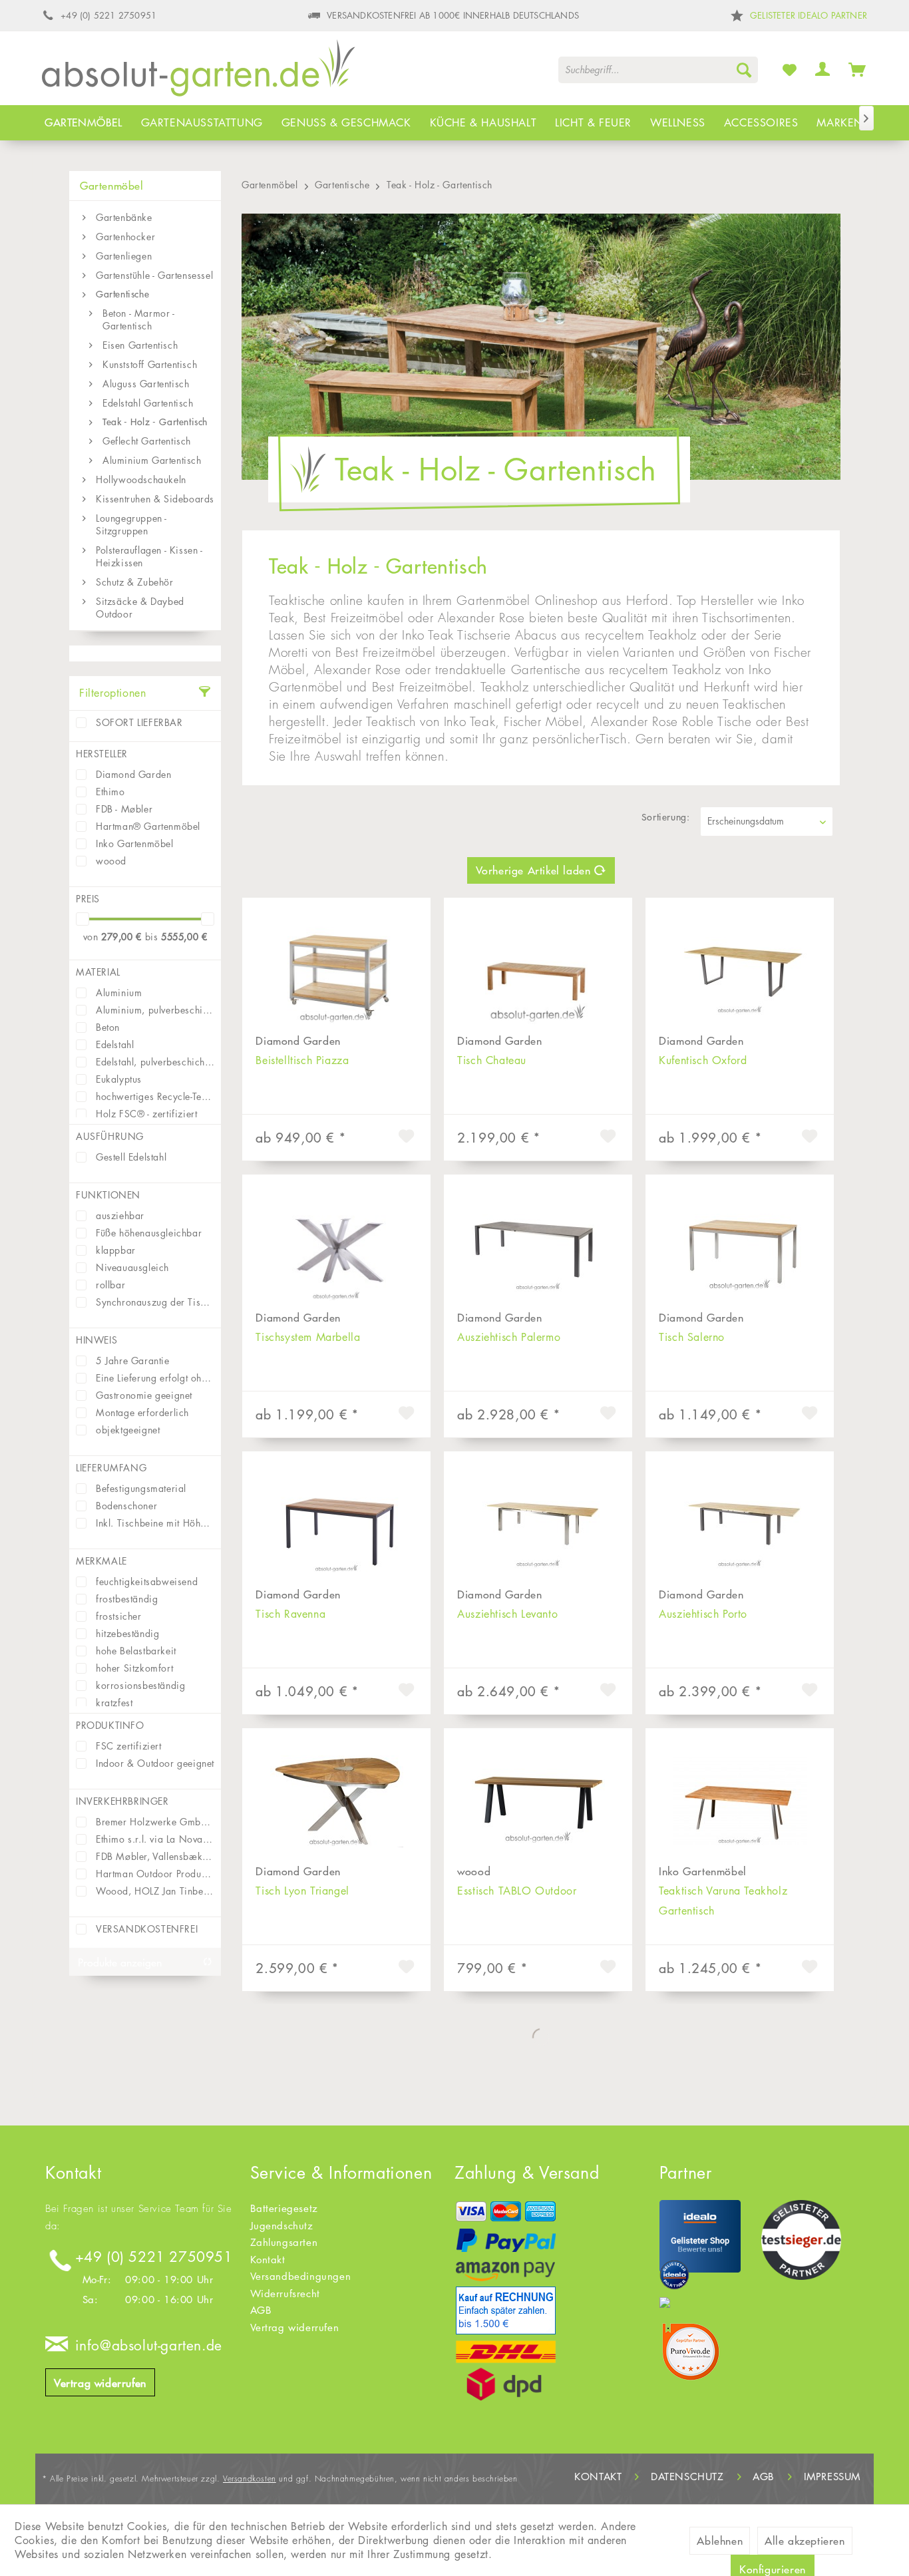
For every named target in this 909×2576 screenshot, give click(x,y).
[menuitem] (658, 70)
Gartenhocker (125, 237)
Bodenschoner (126, 1506)
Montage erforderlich (142, 1412)
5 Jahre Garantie (133, 1361)
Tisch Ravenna (290, 1614)
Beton (108, 1027)
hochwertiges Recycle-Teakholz (155, 1096)
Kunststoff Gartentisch (150, 364)
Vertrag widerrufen (100, 2383)
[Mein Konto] (823, 69)
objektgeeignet (128, 1430)
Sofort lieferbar (139, 722)
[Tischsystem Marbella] (336, 1241)
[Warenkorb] (857, 69)
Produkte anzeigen (120, 1962)
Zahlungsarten (284, 2242)
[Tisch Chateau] (538, 964)
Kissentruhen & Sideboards (155, 499)
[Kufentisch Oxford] (740, 964)
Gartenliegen (124, 256)
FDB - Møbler (124, 809)
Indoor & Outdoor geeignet (155, 1763)
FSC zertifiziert (129, 1746)
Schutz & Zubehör (135, 582)
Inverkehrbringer (122, 1801)
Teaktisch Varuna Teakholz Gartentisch (723, 1901)
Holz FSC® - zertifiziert (146, 1114)
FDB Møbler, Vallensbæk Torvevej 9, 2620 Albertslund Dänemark (155, 1856)
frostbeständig (127, 1599)
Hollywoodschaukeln (141, 479)
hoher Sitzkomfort (134, 1668)
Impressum (832, 2477)
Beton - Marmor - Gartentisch (139, 319)
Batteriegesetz (284, 2208)
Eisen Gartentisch (140, 345)
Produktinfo (110, 1725)
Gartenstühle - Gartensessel (154, 275)
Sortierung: (666, 817)
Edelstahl (115, 1044)
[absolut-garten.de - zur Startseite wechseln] (199, 73)
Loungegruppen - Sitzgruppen (131, 524)
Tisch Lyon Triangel (302, 1891)
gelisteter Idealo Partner (809, 15)
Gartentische (122, 294)
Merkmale (101, 1561)
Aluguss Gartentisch (146, 384)
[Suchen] (744, 70)
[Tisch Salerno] (740, 1241)
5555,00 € (184, 937)
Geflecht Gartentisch (147, 441)
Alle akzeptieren (805, 2541)
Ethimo (110, 792)
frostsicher (119, 1616)
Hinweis (96, 1340)
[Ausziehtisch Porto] (740, 1518)
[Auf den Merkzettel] (408, 1138)
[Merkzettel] (790, 69)
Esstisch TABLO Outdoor (517, 1891)
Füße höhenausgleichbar (149, 1233)
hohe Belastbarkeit (136, 1651)
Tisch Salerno (692, 1337)
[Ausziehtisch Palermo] (538, 1241)
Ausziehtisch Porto (703, 1614)
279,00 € (123, 937)
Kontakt (268, 2260)
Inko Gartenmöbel (135, 843)
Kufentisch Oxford (703, 1060)
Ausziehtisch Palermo (509, 1337)
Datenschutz (687, 2477)
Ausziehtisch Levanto (507, 1614)
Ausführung (110, 1136)
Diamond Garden (133, 774)
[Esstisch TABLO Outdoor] (538, 1795)
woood (111, 861)
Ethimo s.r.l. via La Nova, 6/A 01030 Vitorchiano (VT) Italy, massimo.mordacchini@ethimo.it (155, 1839)
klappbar (116, 1250)
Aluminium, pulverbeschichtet (155, 1010)
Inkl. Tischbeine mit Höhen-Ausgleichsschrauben (155, 1523)
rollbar (110, 1285)
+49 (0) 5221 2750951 (154, 2257)
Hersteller (102, 754)
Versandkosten (250, 2479)
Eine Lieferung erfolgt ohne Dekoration (155, 1378)
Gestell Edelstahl (131, 1157)
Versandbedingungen (301, 2276)
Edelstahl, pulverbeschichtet (155, 1062)
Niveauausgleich (132, 1267)
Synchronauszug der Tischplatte (155, 1302)
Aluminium (119, 993)
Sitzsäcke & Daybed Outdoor (140, 608)
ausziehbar (120, 1215)
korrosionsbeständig (140, 1685)
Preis (88, 899)
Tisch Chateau (492, 1060)
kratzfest (114, 1703)
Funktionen (108, 1195)
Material (98, 972)
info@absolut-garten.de (149, 2345)
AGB (261, 2310)
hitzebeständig (127, 1633)
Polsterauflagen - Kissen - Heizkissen (149, 556)
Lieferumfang (111, 1468)
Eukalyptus (119, 1079)
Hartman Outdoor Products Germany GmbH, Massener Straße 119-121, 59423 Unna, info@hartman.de (155, 1874)
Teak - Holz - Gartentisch (155, 422)
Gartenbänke (124, 217)
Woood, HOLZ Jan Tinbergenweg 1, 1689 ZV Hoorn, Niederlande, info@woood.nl (155, 1891)
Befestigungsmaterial (141, 1488)
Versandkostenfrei (147, 1929)
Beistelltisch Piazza (302, 1060)
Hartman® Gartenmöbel (148, 826)
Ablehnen (720, 2541)
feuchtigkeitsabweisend (147, 1581)
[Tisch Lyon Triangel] (336, 1795)
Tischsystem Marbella (308, 1337)
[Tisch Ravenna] (336, 1518)
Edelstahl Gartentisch (148, 403)
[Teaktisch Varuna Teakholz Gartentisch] (740, 1795)
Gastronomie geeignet (144, 1395)
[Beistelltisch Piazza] (336, 964)
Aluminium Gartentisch (152, 460)
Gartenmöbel (112, 186)
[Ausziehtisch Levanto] (538, 1518)
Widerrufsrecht (285, 2294)
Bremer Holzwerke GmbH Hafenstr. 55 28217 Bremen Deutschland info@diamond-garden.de (155, 1822)
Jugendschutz (282, 2226)
